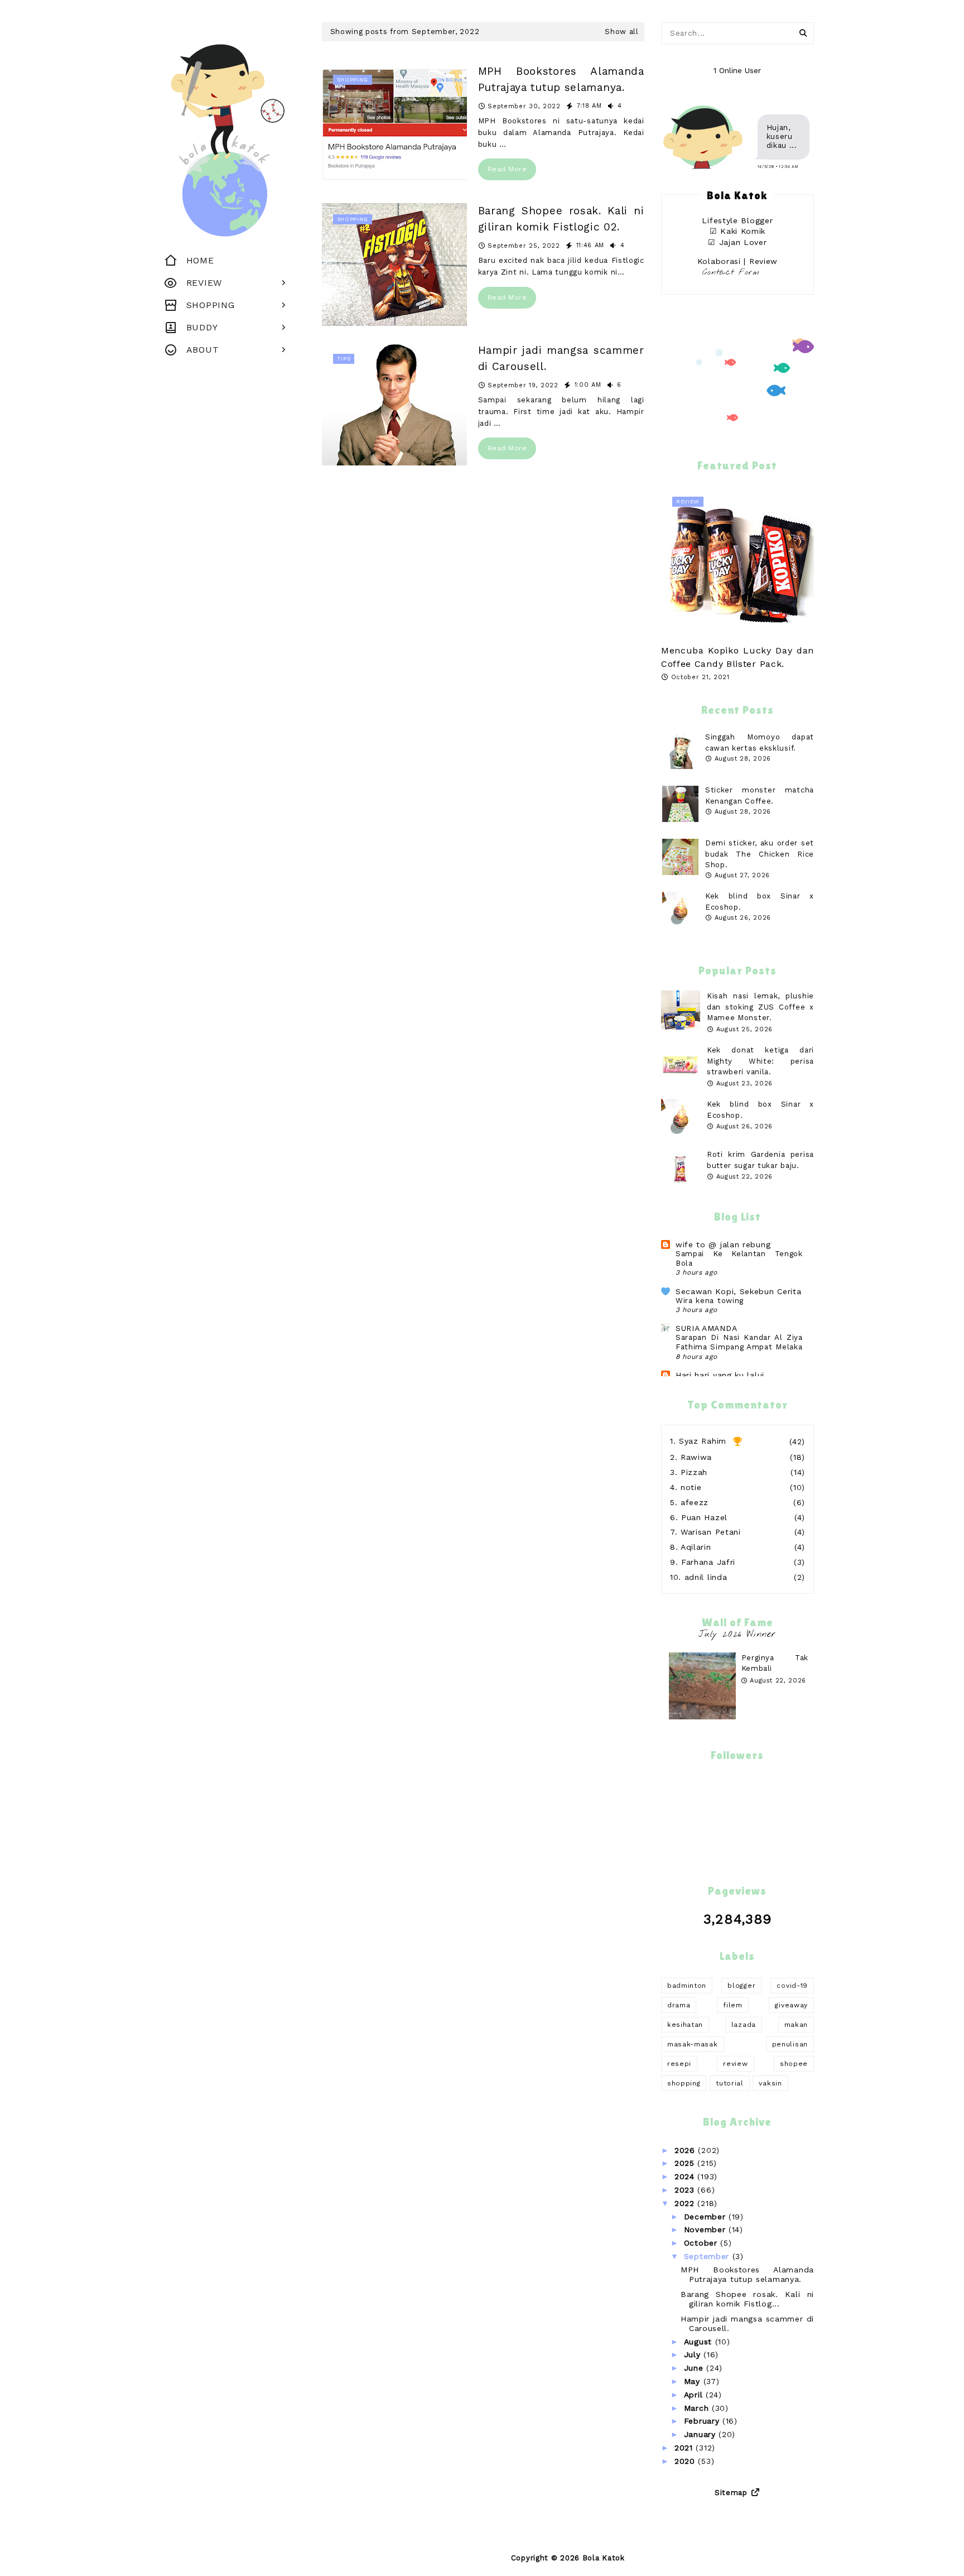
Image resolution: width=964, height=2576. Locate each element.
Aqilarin (696, 1547)
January (702, 2434)
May (694, 2381)
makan (796, 2025)
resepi (679, 2064)
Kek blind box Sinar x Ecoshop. (760, 1110)
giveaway (791, 2005)
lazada (744, 2025)
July (694, 2354)
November (706, 2229)
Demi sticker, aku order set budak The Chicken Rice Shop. (760, 854)
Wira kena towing (710, 1301)
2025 (686, 2163)
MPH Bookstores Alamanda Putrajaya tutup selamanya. (561, 79)
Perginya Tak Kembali (775, 1663)
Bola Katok (604, 2558)
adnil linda (706, 1577)
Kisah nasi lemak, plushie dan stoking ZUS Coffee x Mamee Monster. (760, 1007)
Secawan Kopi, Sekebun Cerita (739, 1291)
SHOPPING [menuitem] (211, 305)
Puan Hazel (704, 1517)
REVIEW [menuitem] (204, 283)
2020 (686, 2461)
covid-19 (792, 1986)
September (708, 2256)
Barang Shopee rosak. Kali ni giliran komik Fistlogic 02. (561, 219)
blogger (741, 1986)
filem (733, 2005)
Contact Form (731, 273)
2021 (685, 2448)
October (702, 2243)
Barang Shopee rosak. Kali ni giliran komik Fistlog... (747, 2299)
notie (691, 1487)
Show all (622, 32)
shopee (794, 2064)
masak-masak (693, 2044)
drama (679, 2005)
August (700, 2342)
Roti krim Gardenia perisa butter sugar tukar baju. (760, 1160)
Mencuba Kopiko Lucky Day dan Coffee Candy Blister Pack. (738, 657)
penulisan (790, 2044)
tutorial (730, 2083)
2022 (686, 2203)
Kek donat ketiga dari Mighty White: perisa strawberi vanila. (760, 1061)
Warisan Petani (711, 1532)
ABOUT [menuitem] (203, 350)
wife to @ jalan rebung (723, 1244)
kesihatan (685, 2025)
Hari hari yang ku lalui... (724, 1375)
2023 (686, 2190)
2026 (686, 2150)
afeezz (695, 1502)
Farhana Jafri (708, 1562)
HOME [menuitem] (200, 260)
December (706, 2217)
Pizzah (694, 1472)
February (703, 2421)
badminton (687, 1986)
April (695, 2395)
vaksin (770, 2083)
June (695, 2368)
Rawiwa (696, 1457)
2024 (686, 2176)
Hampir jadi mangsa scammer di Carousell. (561, 358)
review (735, 2064)
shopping (684, 2083)
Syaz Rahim (703, 1441)
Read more (507, 169)
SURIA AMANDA (706, 1328)
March (698, 2408)
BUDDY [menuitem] (202, 327)
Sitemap (731, 2493)
